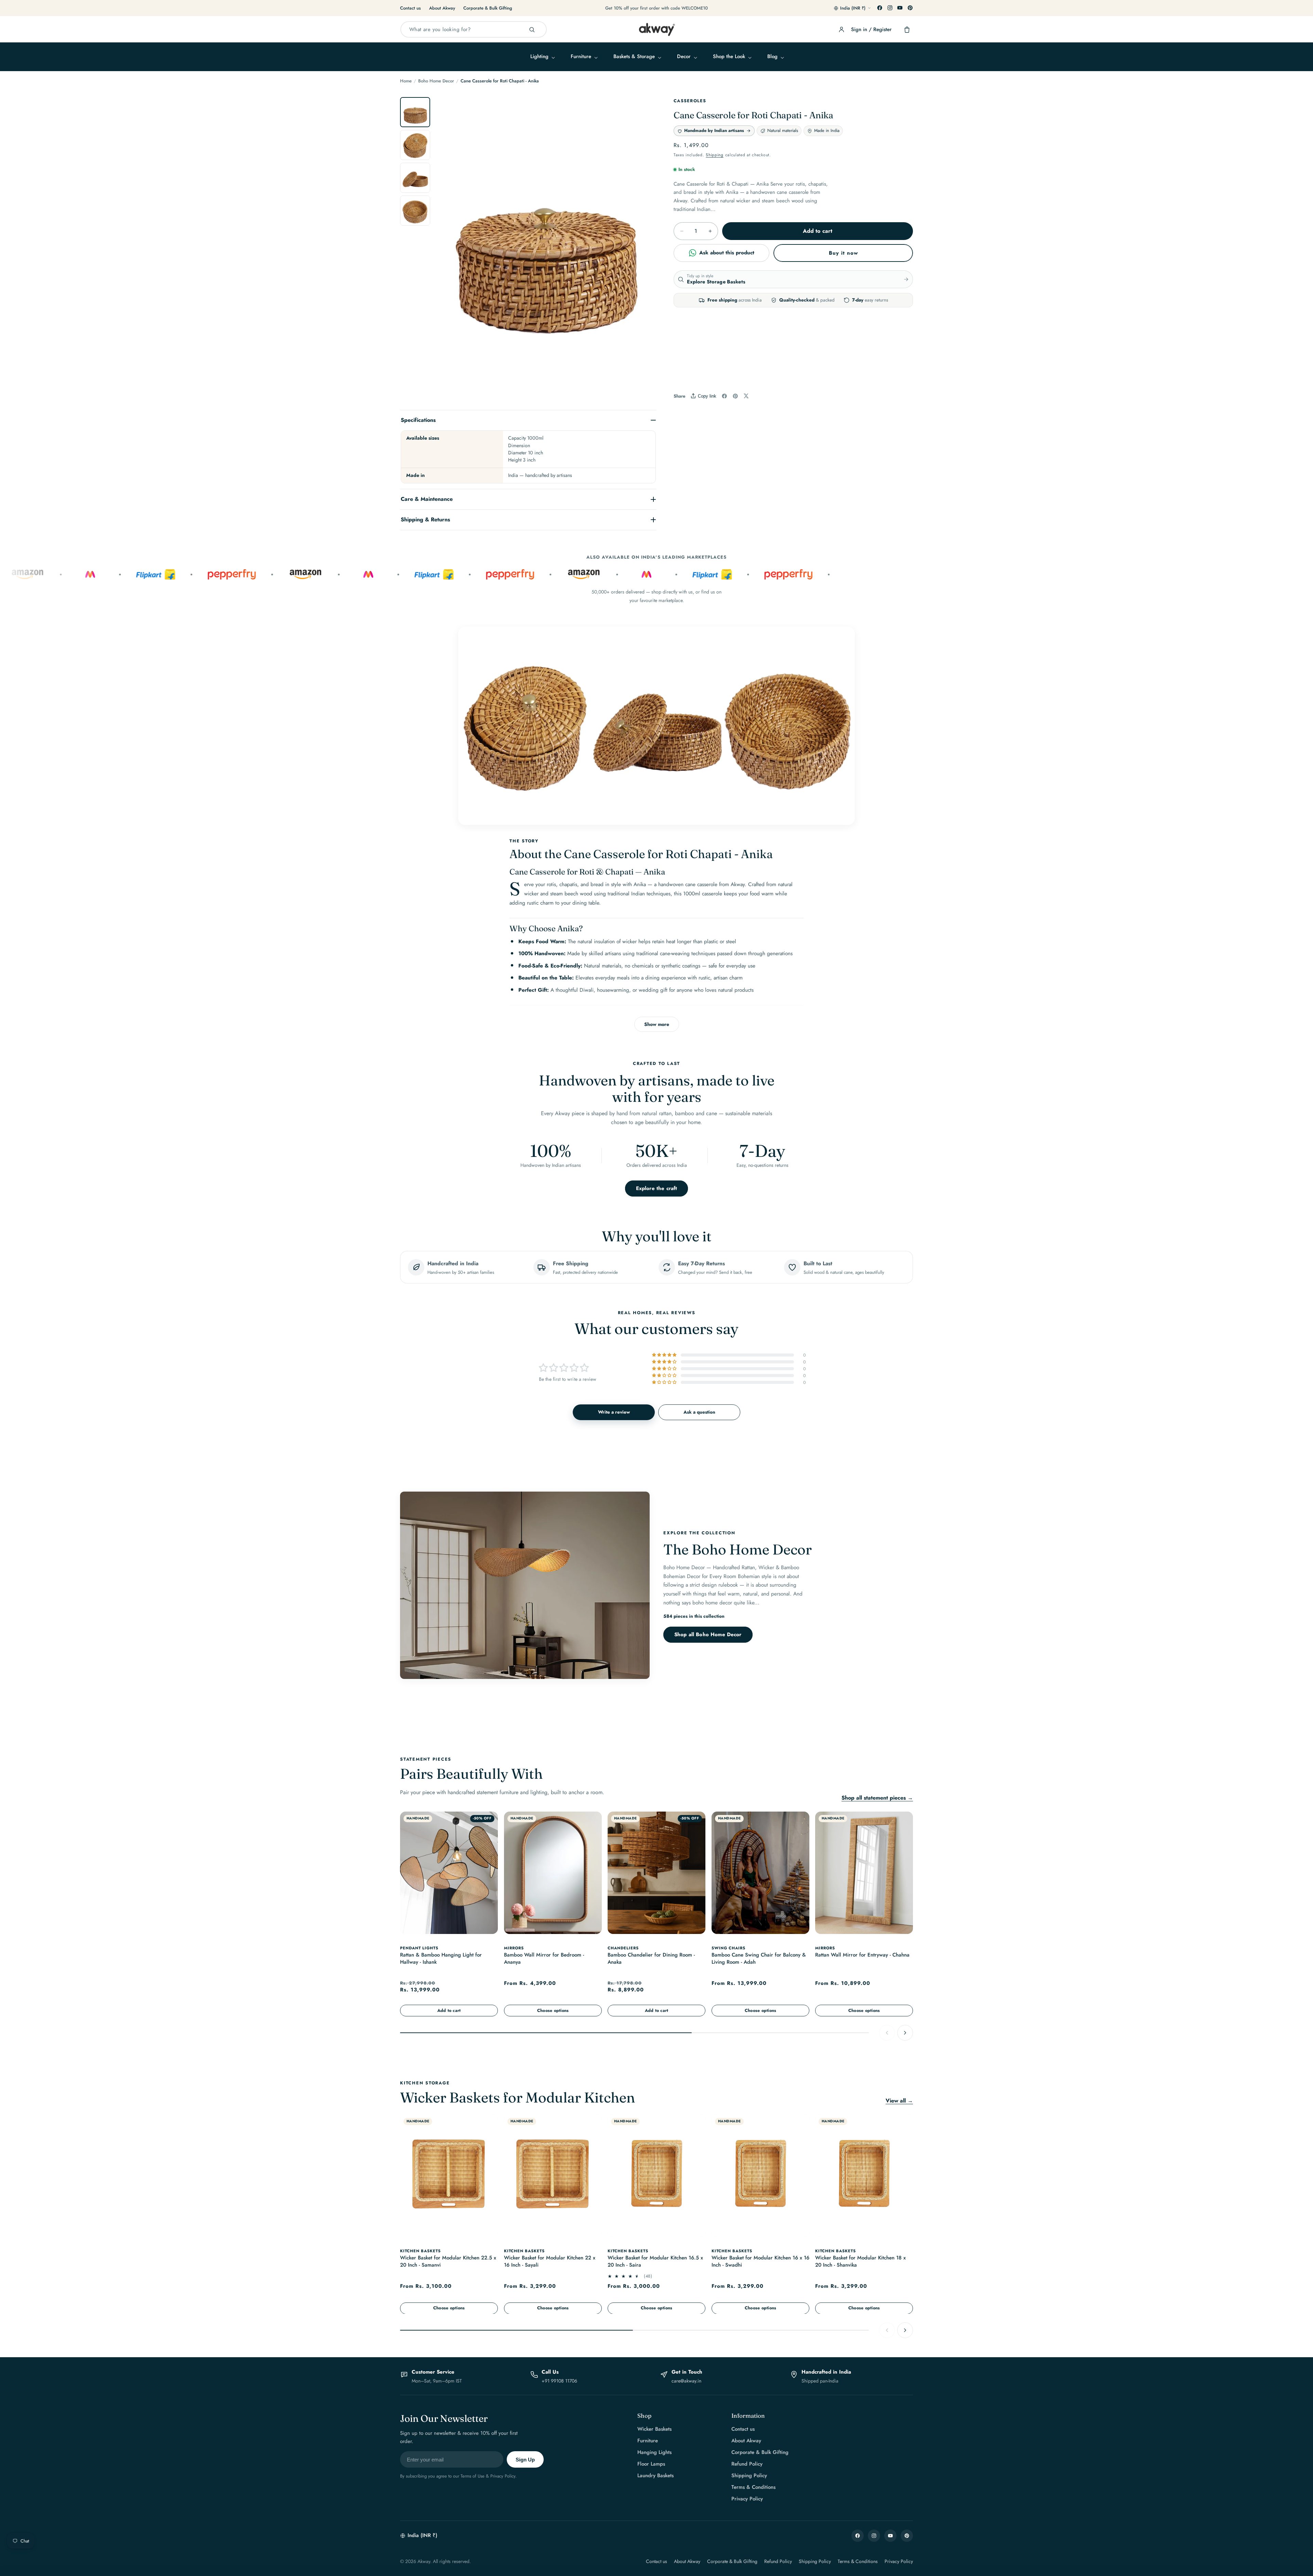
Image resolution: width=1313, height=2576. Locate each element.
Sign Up (525, 2460)
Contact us (410, 8)
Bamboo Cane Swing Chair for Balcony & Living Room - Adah (759, 1958)
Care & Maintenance (427, 499)
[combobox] (474, 29)
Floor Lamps (651, 2464)
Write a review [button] (614, 1412)
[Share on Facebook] (724, 396)
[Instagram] (890, 8)
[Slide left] (447, 249)
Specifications (418, 420)
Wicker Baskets (654, 2429)
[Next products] (905, 2032)
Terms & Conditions (753, 2487)
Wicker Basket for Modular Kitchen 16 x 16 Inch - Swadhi (760, 2262)
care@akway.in (686, 2381)
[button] (542, 57)
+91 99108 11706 (559, 2381)
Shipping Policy (749, 2475)
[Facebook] (880, 8)
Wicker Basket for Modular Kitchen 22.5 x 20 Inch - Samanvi (448, 2262)
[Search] (532, 30)
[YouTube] (900, 8)
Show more (657, 1024)
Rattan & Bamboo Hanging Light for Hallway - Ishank (441, 1958)
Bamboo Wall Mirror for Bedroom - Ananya (544, 1958)
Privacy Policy (747, 2499)
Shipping (715, 155)
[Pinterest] (910, 8)
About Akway (442, 8)
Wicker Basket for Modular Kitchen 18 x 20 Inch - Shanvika (860, 2262)
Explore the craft (657, 1188)
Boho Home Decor (436, 81)
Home (406, 81)
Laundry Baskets (655, 2475)
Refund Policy (747, 2464)
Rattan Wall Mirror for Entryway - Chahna (862, 1955)
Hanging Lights (654, 2452)
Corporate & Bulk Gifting (488, 8)
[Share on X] (746, 396)
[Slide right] (644, 249)
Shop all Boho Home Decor (708, 1635)
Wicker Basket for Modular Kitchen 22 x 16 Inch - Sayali (550, 2262)
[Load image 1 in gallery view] (415, 112)
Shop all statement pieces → (877, 1798)
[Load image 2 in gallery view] (415, 145)
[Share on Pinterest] (735, 396)
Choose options (553, 2010)
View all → (899, 2101)
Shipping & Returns (425, 519)
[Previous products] (887, 2032)
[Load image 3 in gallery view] (415, 178)
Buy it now (843, 253)
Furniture (648, 2441)
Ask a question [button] (699, 1412)
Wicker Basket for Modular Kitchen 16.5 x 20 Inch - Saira (655, 2262)
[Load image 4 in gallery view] (415, 211)
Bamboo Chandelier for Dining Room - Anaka (651, 1958)
